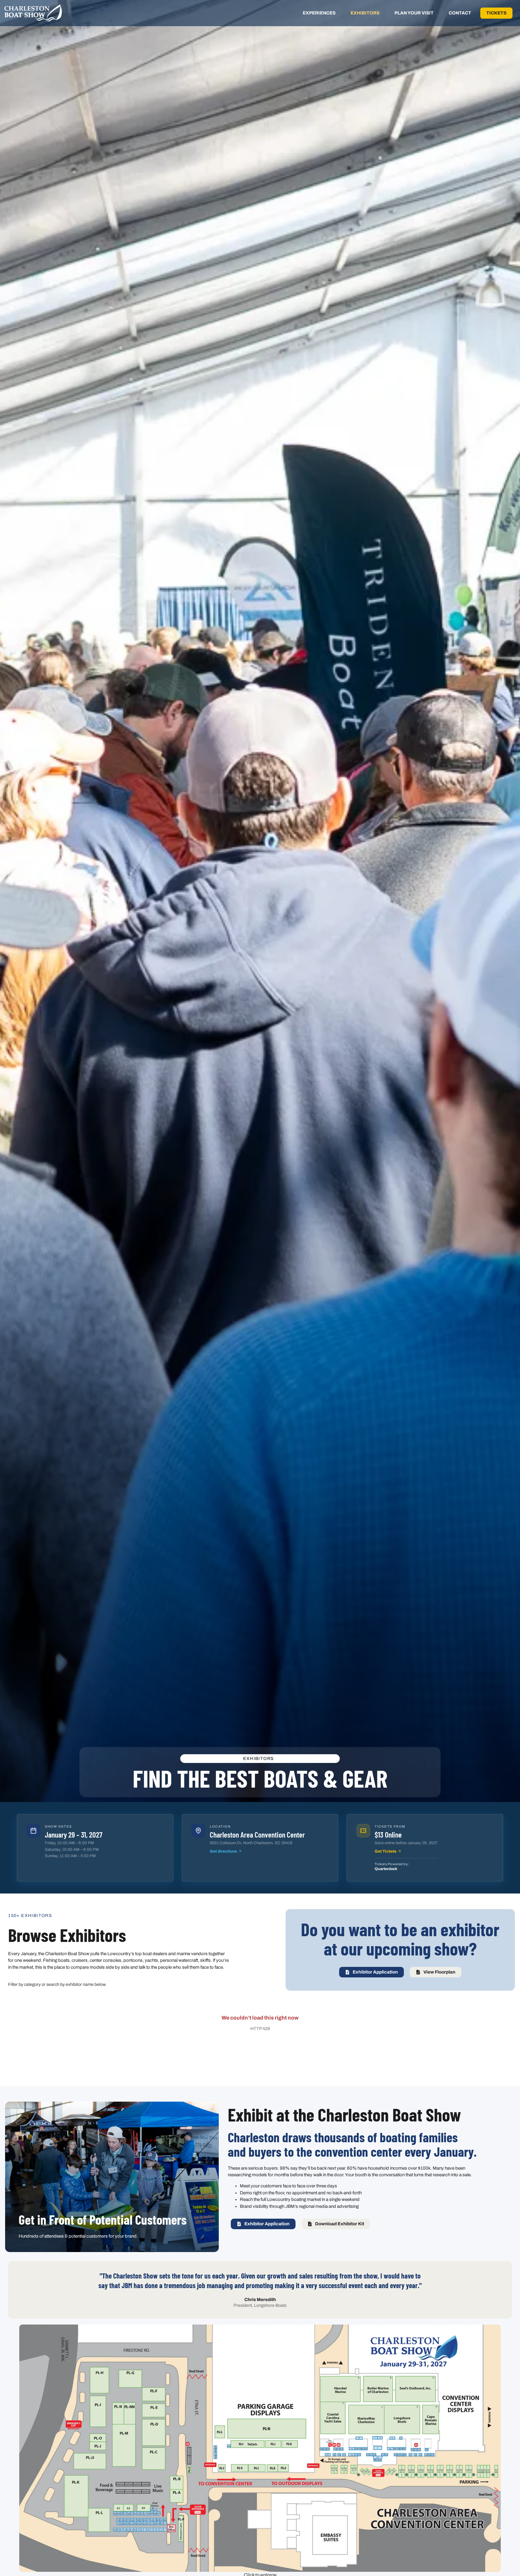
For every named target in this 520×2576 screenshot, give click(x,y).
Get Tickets (385, 1851)
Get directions (223, 1851)
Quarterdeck (386, 1869)
